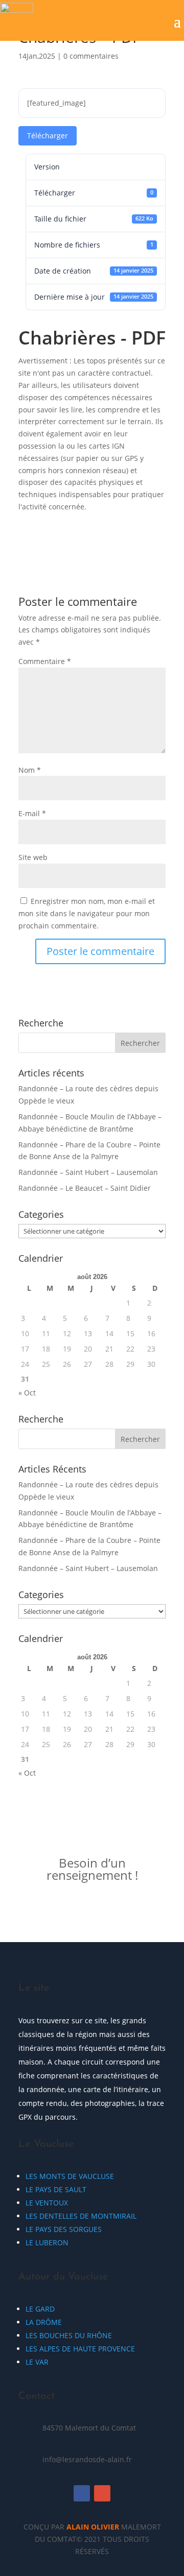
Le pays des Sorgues (64, 2229)
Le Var (37, 2362)
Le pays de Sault (56, 2189)
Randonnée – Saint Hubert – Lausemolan (88, 1172)
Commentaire (45, 661)
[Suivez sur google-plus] (102, 2493)
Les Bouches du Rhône (69, 2335)
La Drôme (44, 2322)
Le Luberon (47, 2242)
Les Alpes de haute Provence (80, 2349)
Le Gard (40, 2309)
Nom (30, 770)
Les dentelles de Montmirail (81, 2216)
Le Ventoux (47, 2203)
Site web (33, 857)
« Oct (27, 1393)
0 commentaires (91, 56)
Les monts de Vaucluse (70, 2176)
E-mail (32, 813)
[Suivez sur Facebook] (82, 2493)
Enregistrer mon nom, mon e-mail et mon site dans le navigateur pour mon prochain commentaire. (87, 913)
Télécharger (48, 136)
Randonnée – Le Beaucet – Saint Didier (85, 1188)
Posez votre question (92, 1909)
